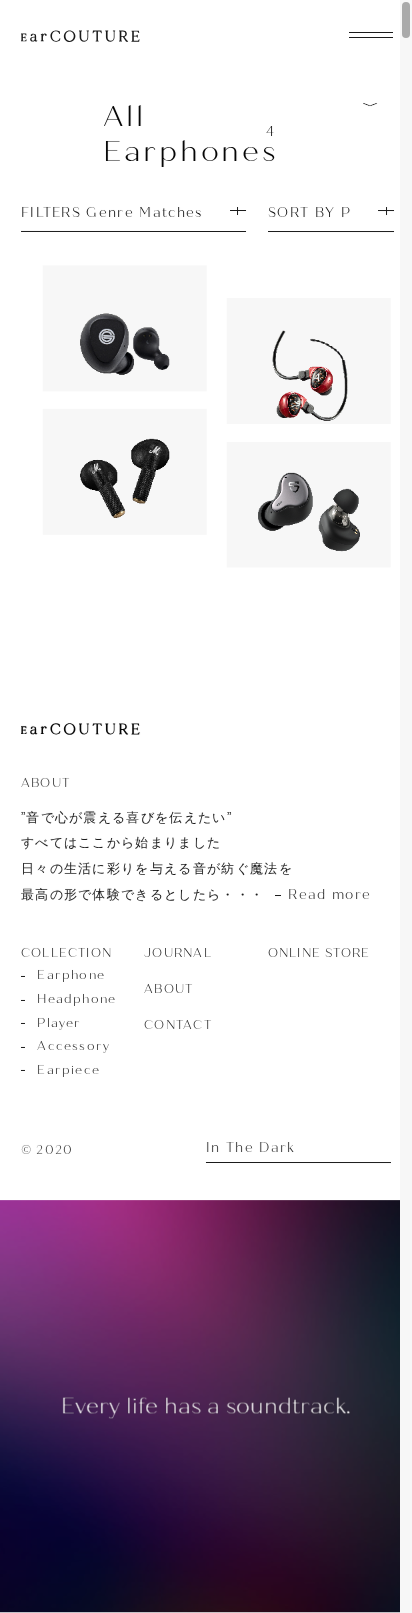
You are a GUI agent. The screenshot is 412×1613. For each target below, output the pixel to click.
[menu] (371, 33)
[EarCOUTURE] (80, 730)
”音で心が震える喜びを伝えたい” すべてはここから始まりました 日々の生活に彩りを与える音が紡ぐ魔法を (196, 855)
